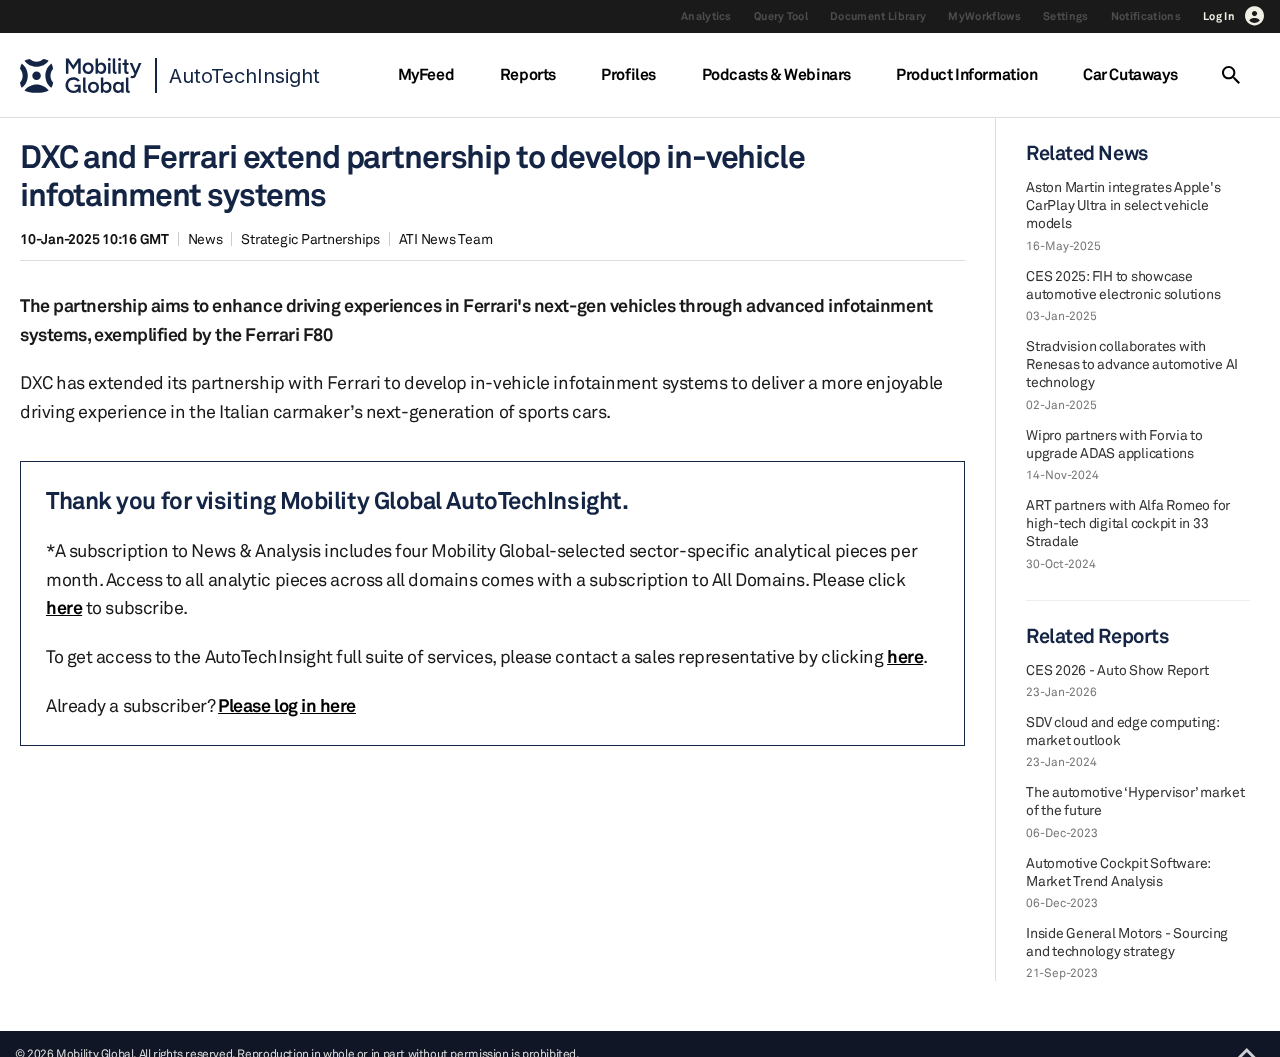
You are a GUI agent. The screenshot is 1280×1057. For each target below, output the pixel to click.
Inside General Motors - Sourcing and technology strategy (1127, 941)
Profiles (628, 74)
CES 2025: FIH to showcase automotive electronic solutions (1123, 284)
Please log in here (287, 705)
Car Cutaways (1130, 74)
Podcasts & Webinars (776, 74)
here (64, 607)
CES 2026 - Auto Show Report (1117, 669)
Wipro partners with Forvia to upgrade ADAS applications (1114, 443)
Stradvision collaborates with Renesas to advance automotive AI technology (1132, 363)
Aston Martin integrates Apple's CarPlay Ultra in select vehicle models (1123, 204)
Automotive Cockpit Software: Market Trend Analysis (1118, 871)
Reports (528, 74)
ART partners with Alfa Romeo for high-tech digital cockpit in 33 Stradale (1128, 522)
